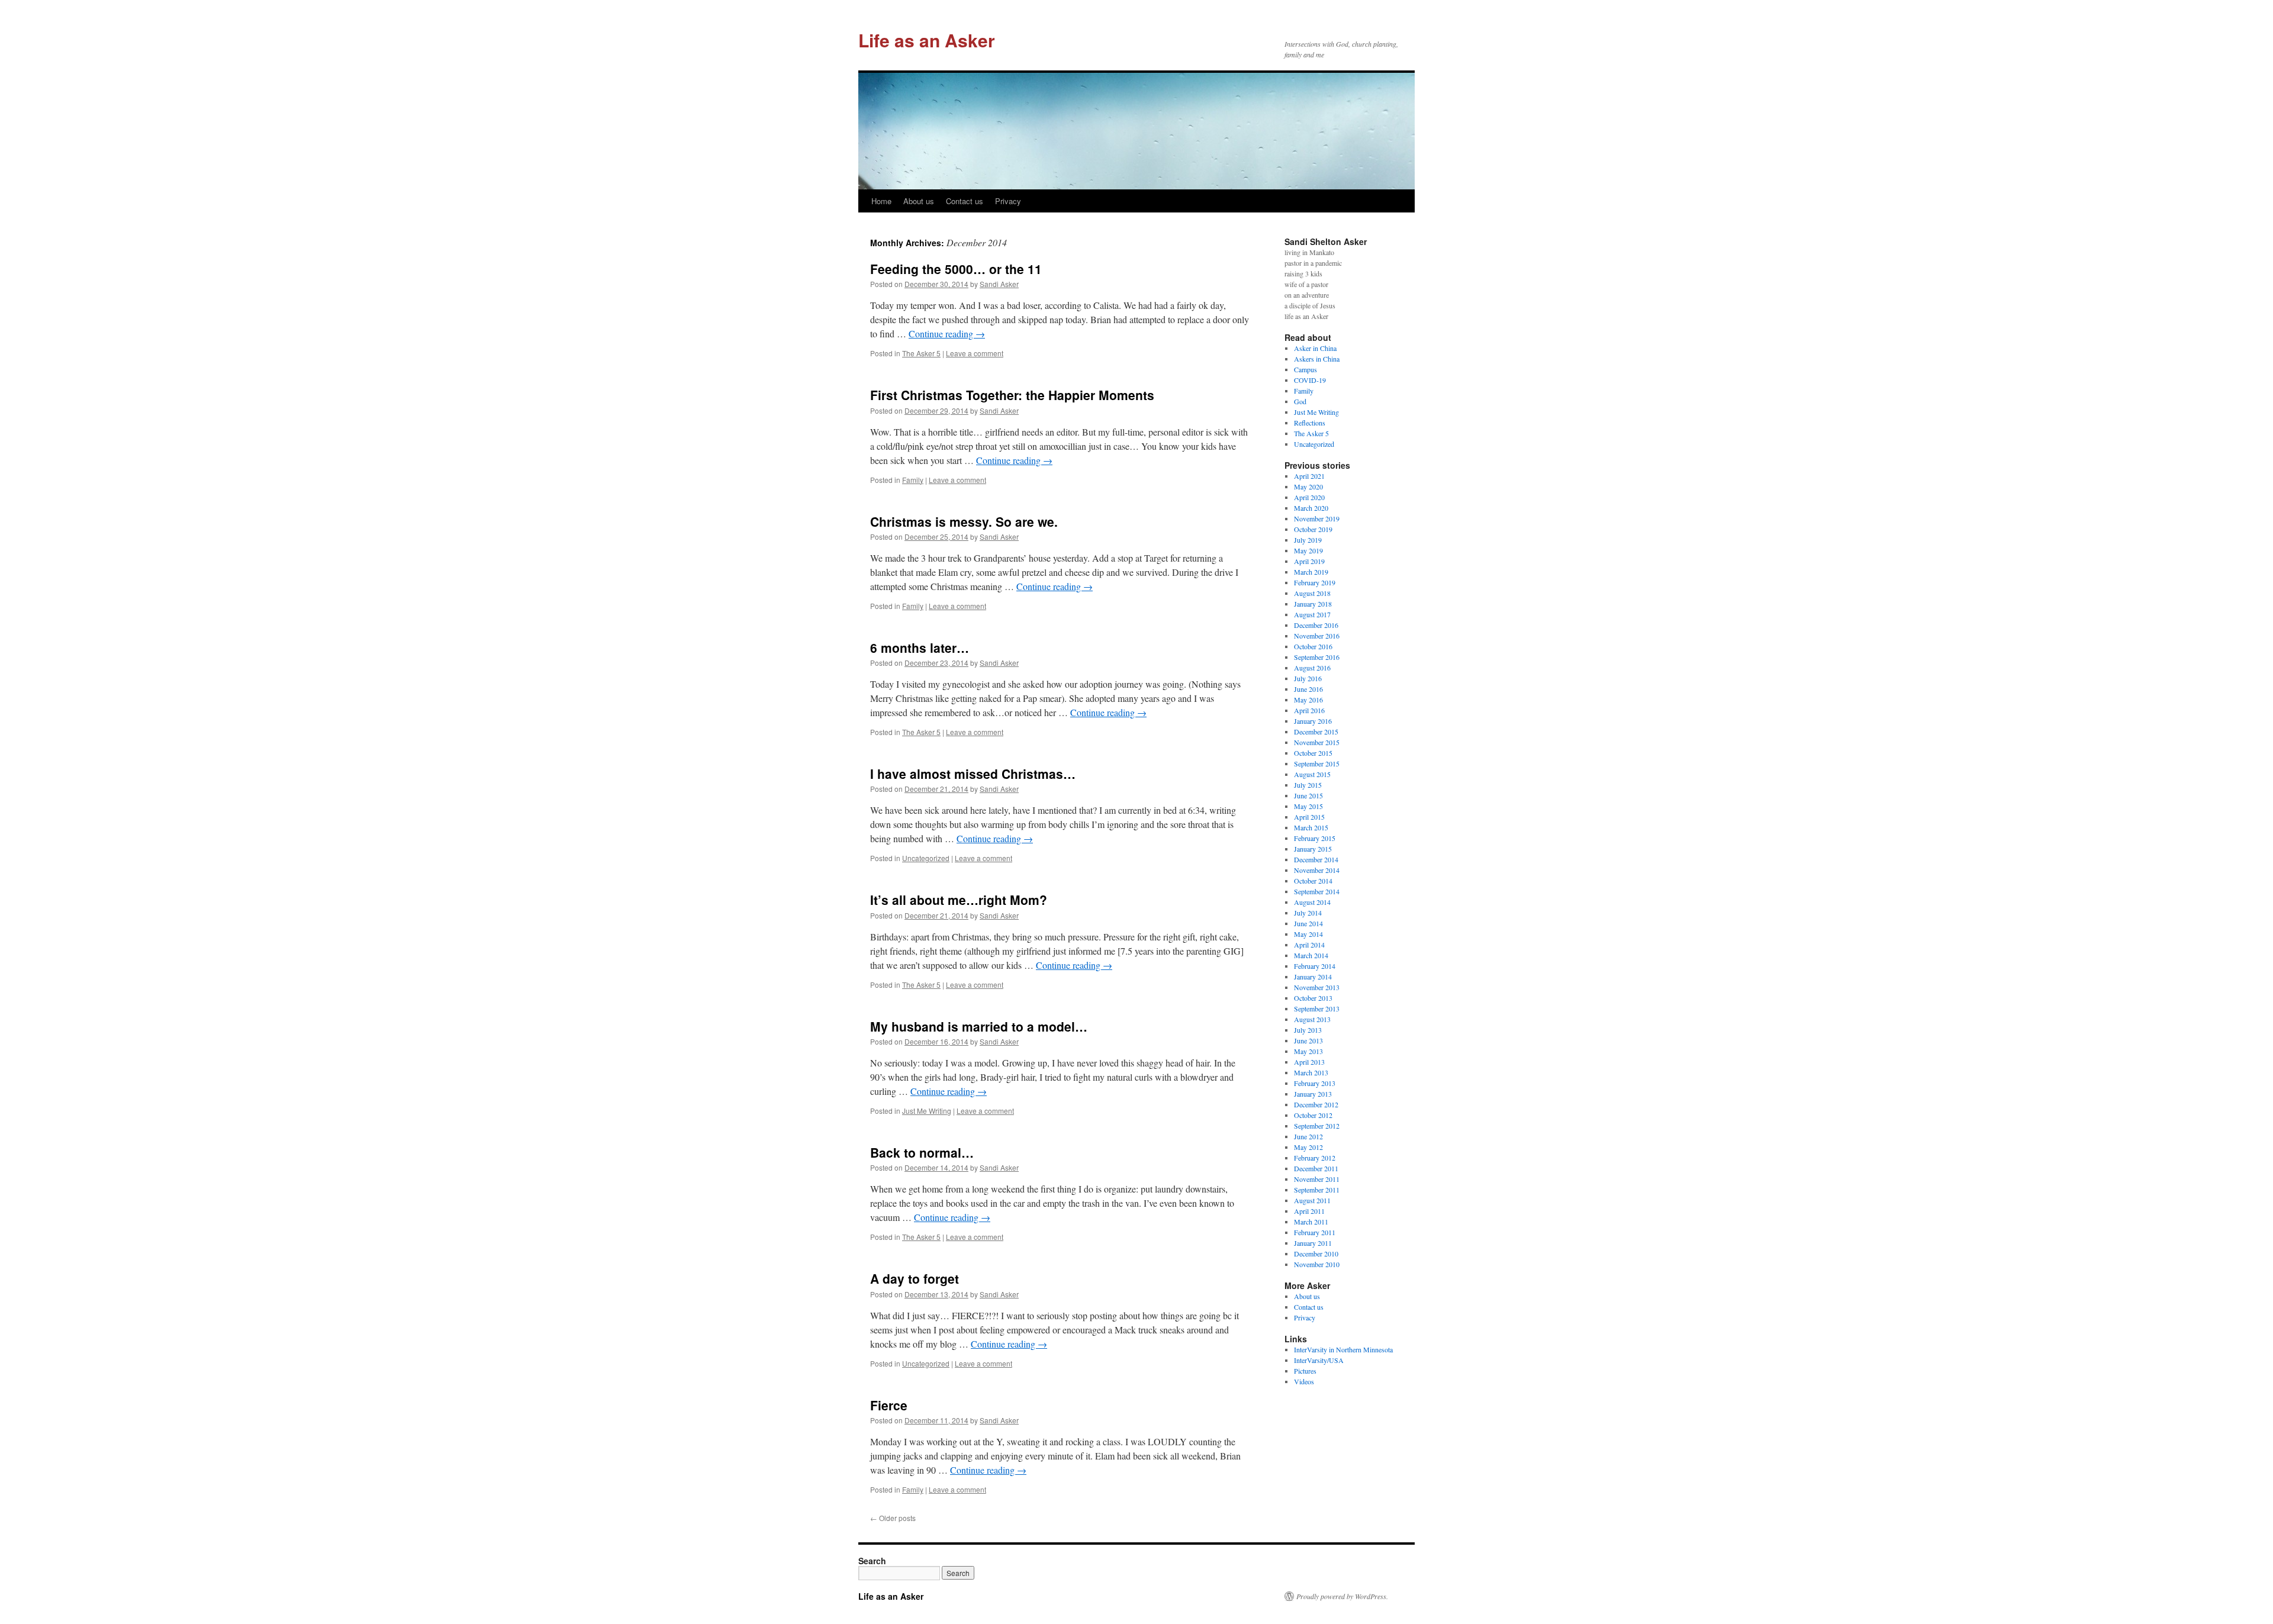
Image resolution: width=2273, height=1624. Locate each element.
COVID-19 (1310, 380)
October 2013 (1313, 998)
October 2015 (1313, 753)
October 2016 (1313, 646)
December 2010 (1316, 1254)
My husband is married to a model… (979, 1026)
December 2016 (1316, 625)
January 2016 (1313, 721)
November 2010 (1317, 1264)
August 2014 (1312, 902)
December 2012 (1316, 1104)
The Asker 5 (921, 353)
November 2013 (1317, 987)
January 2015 (1313, 849)
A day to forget (915, 1278)
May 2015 (1308, 806)
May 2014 (1308, 934)
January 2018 (1313, 604)
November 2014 (1317, 870)
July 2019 (1308, 540)
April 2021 (1309, 476)
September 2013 (1317, 1008)
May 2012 (1308, 1147)
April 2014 (1309, 945)
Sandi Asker (999, 284)
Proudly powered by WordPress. (1342, 1596)
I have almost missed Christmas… (973, 774)
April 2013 (1309, 1062)
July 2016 (1308, 678)
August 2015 (1312, 774)
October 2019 (1313, 529)
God (1300, 401)
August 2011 (1312, 1200)
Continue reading (947, 333)
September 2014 (1317, 891)
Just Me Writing (927, 1111)
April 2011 (1309, 1211)
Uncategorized (926, 858)
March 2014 (1311, 955)
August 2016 (1312, 668)
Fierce (889, 1405)
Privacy (1008, 201)
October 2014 (1313, 881)
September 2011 (1317, 1190)
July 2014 (1308, 913)
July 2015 (1308, 785)
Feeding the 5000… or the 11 (956, 269)
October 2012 (1313, 1115)
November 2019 (1317, 518)
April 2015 (1309, 817)
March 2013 (1311, 1072)
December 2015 (1316, 732)
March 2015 (1311, 827)
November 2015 (1317, 742)
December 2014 (1316, 859)
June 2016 (1308, 689)
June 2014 (1308, 923)
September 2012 (1317, 1126)
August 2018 (1312, 593)
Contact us (965, 201)
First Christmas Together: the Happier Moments (1012, 395)
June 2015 (1308, 795)
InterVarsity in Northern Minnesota (1343, 1349)
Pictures (1305, 1371)
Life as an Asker (927, 40)
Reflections (1310, 423)
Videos (1304, 1381)
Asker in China (1315, 348)
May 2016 (1308, 700)
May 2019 (1308, 550)
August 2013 (1312, 1019)
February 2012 (1315, 1158)
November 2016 (1317, 636)
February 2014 (1315, 966)
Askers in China (1317, 359)
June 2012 (1308, 1136)
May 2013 (1308, 1051)
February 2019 (1315, 582)
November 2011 (1317, 1179)
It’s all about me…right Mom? (959, 900)
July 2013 (1308, 1030)
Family (913, 480)
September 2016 (1317, 657)
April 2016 (1309, 710)
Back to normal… (922, 1152)
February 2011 (1315, 1232)
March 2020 (1311, 508)
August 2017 (1312, 614)
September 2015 (1317, 763)
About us (919, 201)
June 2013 (1308, 1040)
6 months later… (920, 647)
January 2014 (1313, 977)
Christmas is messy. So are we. (964, 521)
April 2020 (1309, 497)
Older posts (893, 1518)
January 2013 (1313, 1094)
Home (881, 201)
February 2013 (1315, 1083)
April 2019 (1309, 561)
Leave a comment (975, 353)
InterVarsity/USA (1319, 1360)
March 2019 (1311, 572)
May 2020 (1308, 486)
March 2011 (1311, 1222)
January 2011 (1313, 1243)
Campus (1305, 369)
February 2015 (1315, 838)
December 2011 (1316, 1168)
